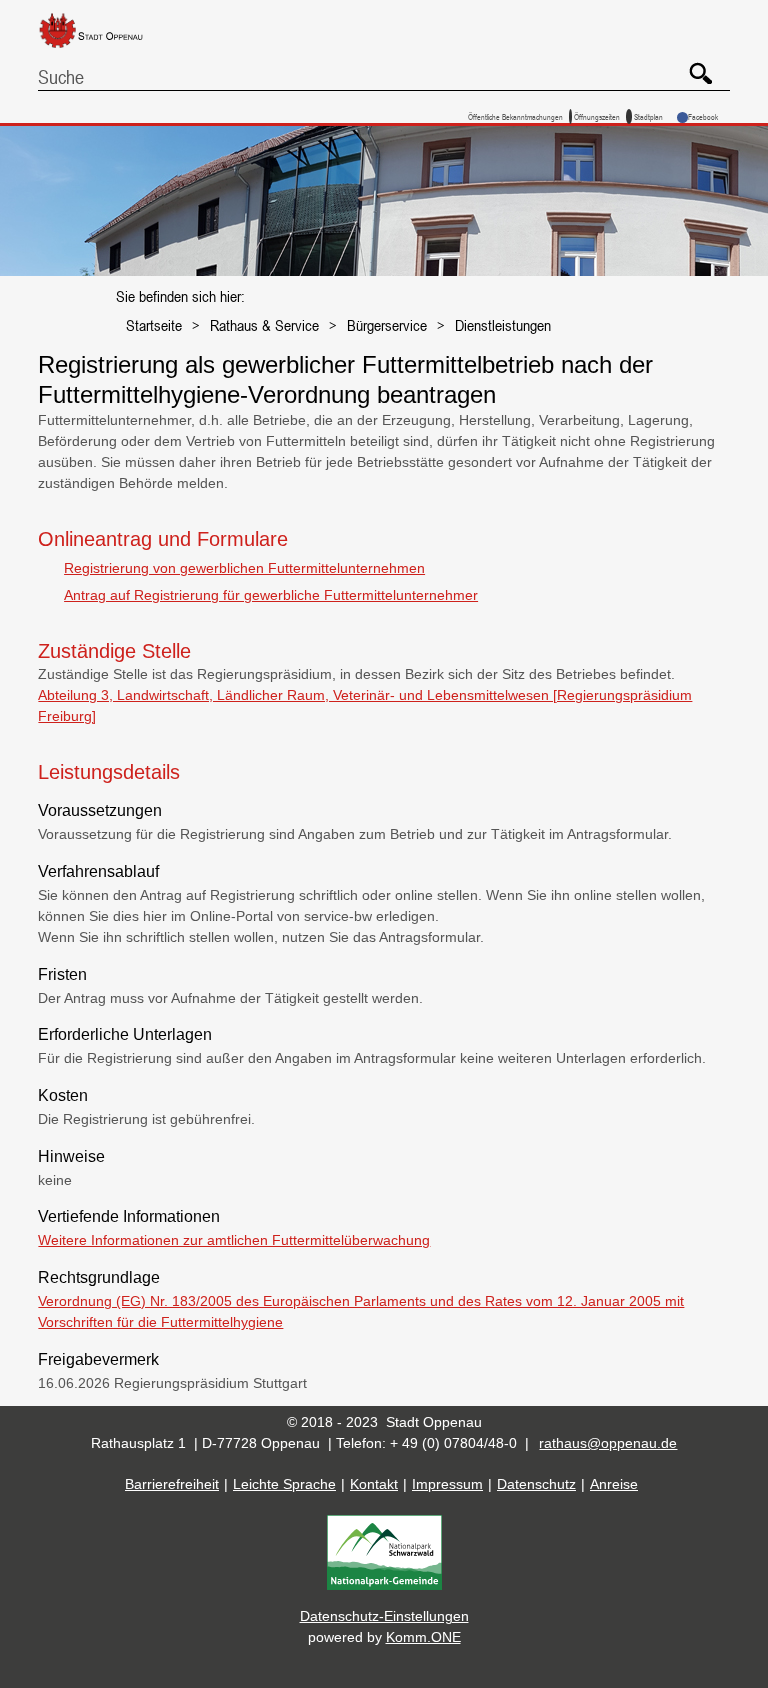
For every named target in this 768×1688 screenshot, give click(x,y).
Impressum (447, 1484)
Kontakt (374, 1484)
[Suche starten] (693, 66)
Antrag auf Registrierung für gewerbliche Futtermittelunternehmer (271, 595)
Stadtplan (648, 116)
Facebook (703, 116)
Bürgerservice (387, 325)
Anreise (614, 1484)
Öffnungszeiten (597, 116)
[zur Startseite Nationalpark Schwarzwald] (384, 1585)
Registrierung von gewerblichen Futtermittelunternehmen (244, 568)
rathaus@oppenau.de (608, 1443)
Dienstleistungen (503, 325)
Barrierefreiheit (172, 1484)
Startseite (154, 325)
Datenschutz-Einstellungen (384, 1616)
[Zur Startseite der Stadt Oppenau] (106, 49)
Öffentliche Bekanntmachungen (515, 116)
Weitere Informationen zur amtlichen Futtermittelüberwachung (234, 1240)
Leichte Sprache (284, 1484)
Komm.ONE (423, 1637)
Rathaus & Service (264, 325)
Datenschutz (536, 1484)
